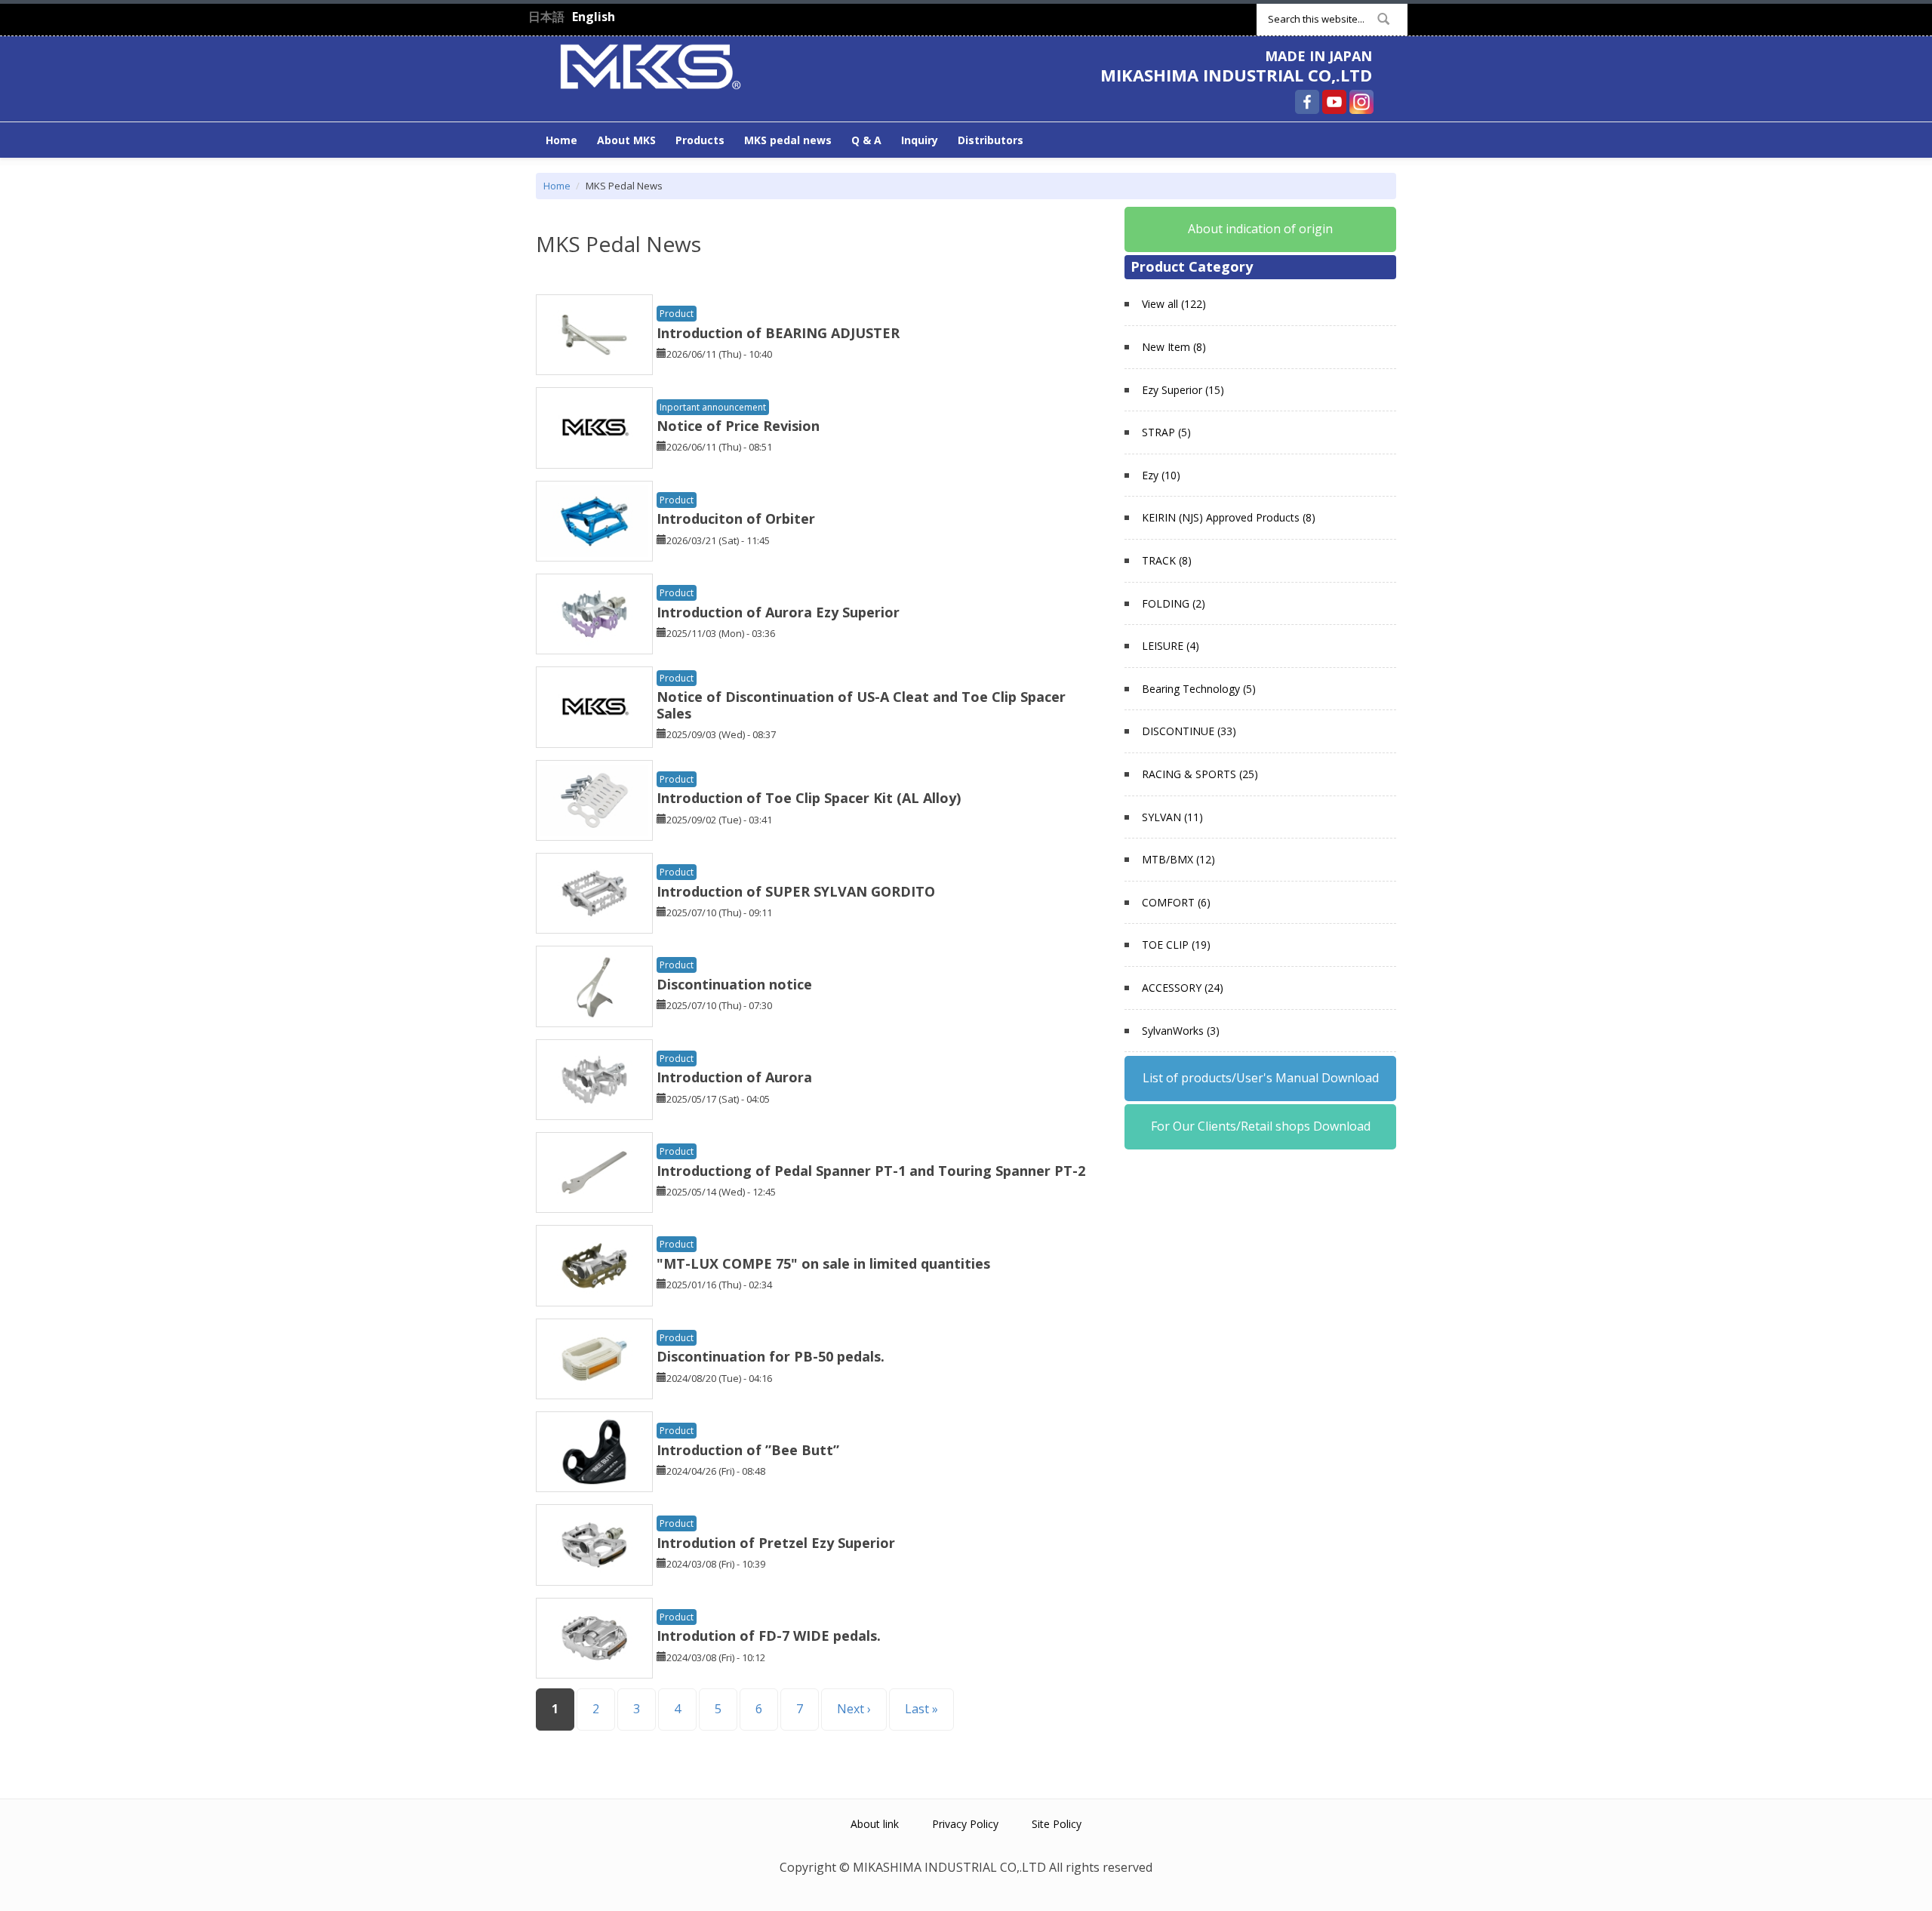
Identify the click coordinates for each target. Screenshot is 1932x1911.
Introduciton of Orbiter (736, 519)
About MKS (626, 140)
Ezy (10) (1161, 475)
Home (561, 140)
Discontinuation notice (734, 984)
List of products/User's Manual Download (1261, 1078)
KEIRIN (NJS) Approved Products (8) (1229, 517)
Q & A (866, 140)
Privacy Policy (965, 1824)
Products (700, 140)
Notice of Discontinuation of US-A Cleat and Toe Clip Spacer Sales (861, 705)
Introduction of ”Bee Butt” (748, 1450)
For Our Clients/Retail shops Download (1261, 1126)
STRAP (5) (1166, 432)
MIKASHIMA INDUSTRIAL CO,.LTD (1236, 75)
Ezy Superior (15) (1183, 390)
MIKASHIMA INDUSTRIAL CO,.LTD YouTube (1334, 102)
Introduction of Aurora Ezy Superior (778, 612)
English (594, 17)
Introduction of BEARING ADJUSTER (778, 333)
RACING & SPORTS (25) (1200, 774)
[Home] (651, 65)
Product (677, 314)
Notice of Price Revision (738, 426)
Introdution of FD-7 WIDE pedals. (769, 1636)
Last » (921, 1709)
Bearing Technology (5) (1199, 689)
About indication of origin (1260, 229)
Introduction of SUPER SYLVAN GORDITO (796, 891)
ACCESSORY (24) (1183, 988)
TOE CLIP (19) (1176, 945)
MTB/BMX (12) (1178, 859)
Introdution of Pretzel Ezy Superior (776, 1543)
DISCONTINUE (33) (1189, 731)
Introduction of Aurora (734, 1077)
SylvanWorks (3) (1181, 1031)
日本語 (546, 17)
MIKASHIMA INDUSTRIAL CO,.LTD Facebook (1307, 102)
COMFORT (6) (1176, 902)
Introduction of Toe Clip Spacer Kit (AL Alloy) (809, 798)
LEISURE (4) (1171, 646)
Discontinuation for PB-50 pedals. (771, 1356)
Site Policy (1057, 1824)
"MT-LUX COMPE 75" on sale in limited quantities (823, 1263)
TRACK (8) (1167, 560)
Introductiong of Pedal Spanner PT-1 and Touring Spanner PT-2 (871, 1171)
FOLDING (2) (1174, 603)
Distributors (991, 140)
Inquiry (920, 140)
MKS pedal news (788, 140)
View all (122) (1174, 304)
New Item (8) (1174, 347)
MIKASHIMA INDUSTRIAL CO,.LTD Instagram (1361, 102)
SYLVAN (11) (1172, 817)
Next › (854, 1709)
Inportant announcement (713, 407)
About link (875, 1824)
